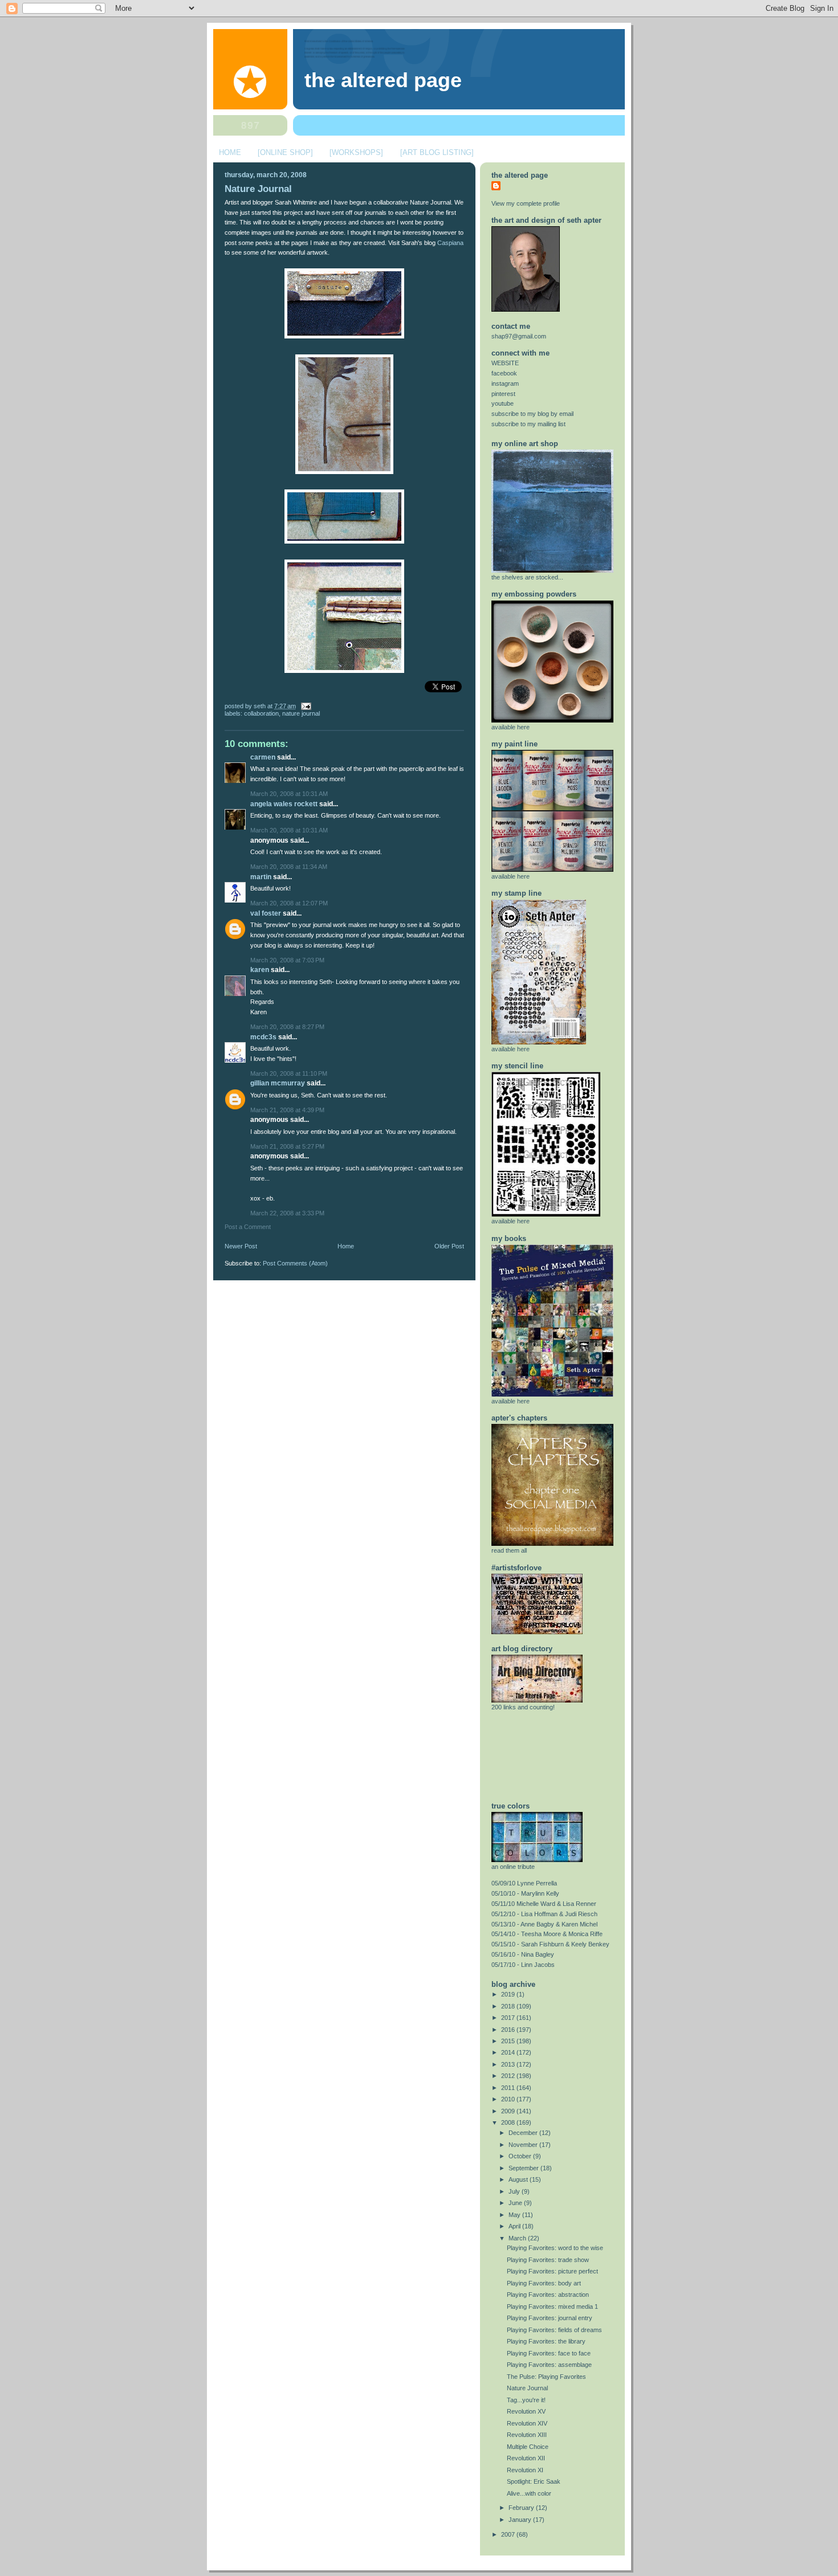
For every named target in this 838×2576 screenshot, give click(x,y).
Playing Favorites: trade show (548, 2260)
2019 (509, 1994)
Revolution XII (526, 2458)
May (515, 2215)
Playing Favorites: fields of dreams (554, 2330)
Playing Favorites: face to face (549, 2353)
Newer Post (241, 1246)
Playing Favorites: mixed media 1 (552, 2306)
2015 (509, 2041)
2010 (509, 2099)
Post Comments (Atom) (295, 1263)
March (518, 2238)
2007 (509, 2534)
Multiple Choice (528, 2447)
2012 (509, 2076)
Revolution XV (526, 2411)
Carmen (263, 757)
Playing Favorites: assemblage (549, 2365)
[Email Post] (304, 706)
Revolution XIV (527, 2423)
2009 (509, 2111)
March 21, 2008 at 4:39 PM (287, 1110)
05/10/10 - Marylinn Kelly (525, 1893)
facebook (504, 373)
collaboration (261, 713)
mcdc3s (263, 1037)
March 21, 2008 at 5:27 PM (287, 1146)
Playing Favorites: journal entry (550, 2318)
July (515, 2191)
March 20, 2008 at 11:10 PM (289, 1073)
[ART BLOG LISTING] (437, 152)
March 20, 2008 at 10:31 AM (289, 794)
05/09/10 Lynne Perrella (524, 1883)
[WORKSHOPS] (356, 152)
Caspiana (450, 243)
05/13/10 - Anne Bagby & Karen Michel (544, 1924)
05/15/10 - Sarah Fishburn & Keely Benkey (550, 1944)
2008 (509, 2122)
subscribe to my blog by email (532, 414)
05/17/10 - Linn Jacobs (523, 1965)
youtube (503, 403)
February (522, 2508)
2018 (509, 2006)
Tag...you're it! (526, 2400)
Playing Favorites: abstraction (548, 2295)
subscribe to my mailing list (528, 424)
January (521, 2520)
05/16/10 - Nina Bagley (523, 1954)
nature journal (301, 713)
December (524, 2133)
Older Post (449, 1246)
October (521, 2156)
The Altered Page (383, 80)
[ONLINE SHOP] (285, 152)
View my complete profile (526, 203)
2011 (509, 2088)
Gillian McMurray (278, 1083)
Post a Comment (248, 1227)
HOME (230, 152)
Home (346, 1246)
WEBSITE (505, 363)
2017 (509, 2018)
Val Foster (266, 913)
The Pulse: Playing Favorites (546, 2377)
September (524, 2168)
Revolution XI (525, 2470)
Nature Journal (258, 189)
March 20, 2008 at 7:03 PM (287, 960)
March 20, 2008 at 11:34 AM (289, 867)
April (515, 2226)
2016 (509, 2030)
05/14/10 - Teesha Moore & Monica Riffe (547, 1934)
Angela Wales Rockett (284, 804)
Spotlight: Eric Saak (534, 2481)
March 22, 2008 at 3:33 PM (287, 1213)
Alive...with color (529, 2493)
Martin (261, 877)
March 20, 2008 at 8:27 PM (287, 1027)
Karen (260, 970)
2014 (509, 2052)
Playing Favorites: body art (544, 2283)
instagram (505, 383)
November (524, 2145)
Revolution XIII (527, 2435)
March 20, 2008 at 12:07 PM (289, 903)
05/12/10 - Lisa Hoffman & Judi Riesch (544, 1914)
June (516, 2203)
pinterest (503, 394)
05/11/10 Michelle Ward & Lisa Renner (544, 1904)
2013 (509, 2064)
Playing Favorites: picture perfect (552, 2271)
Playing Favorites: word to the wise (555, 2248)
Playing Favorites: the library (546, 2341)
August (519, 2179)
